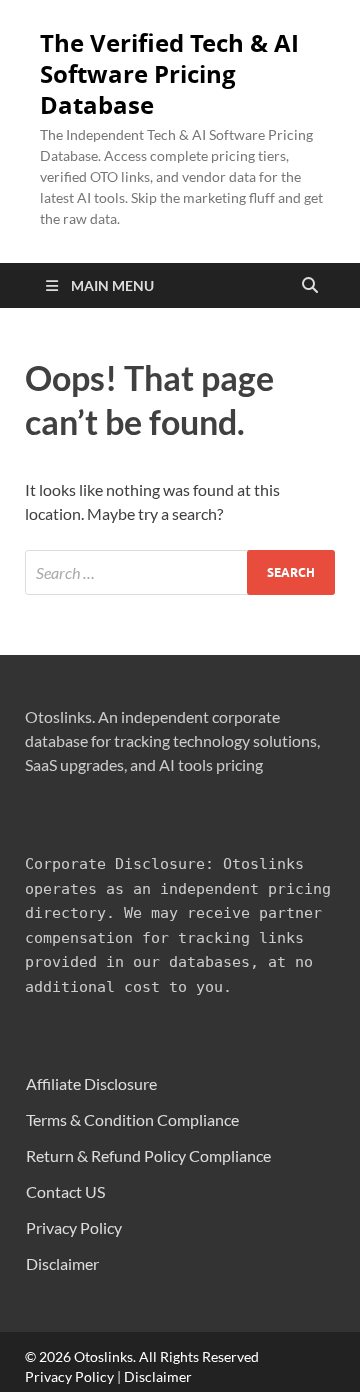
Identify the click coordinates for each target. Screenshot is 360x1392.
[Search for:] (180, 572)
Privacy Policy (74, 1227)
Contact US (65, 1191)
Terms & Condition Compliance (132, 1119)
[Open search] (310, 286)
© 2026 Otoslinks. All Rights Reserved (142, 1356)
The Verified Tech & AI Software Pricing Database (169, 74)
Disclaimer (62, 1263)
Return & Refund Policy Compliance (148, 1155)
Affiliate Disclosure (91, 1083)
